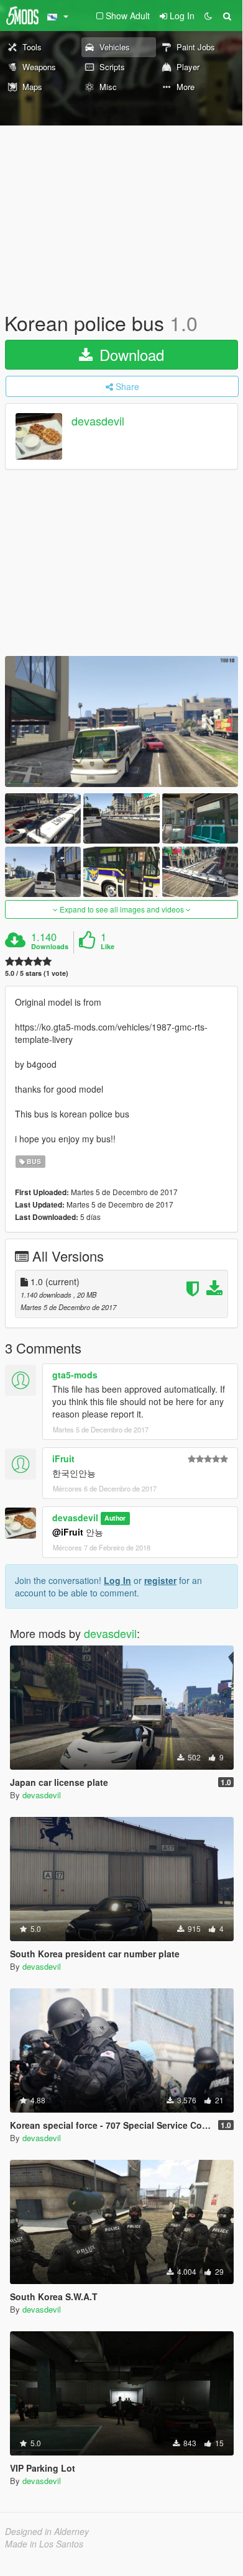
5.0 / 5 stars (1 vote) (37, 973)
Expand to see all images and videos (122, 909)
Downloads (50, 947)
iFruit (63, 1459)
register (160, 1580)
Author (115, 1518)
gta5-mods (75, 1375)
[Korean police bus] (122, 721)
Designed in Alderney (47, 2531)
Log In (117, 1580)
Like (108, 947)
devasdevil (98, 421)
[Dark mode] (208, 16)
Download (130, 354)
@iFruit (68, 1532)
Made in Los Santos (44, 2544)
